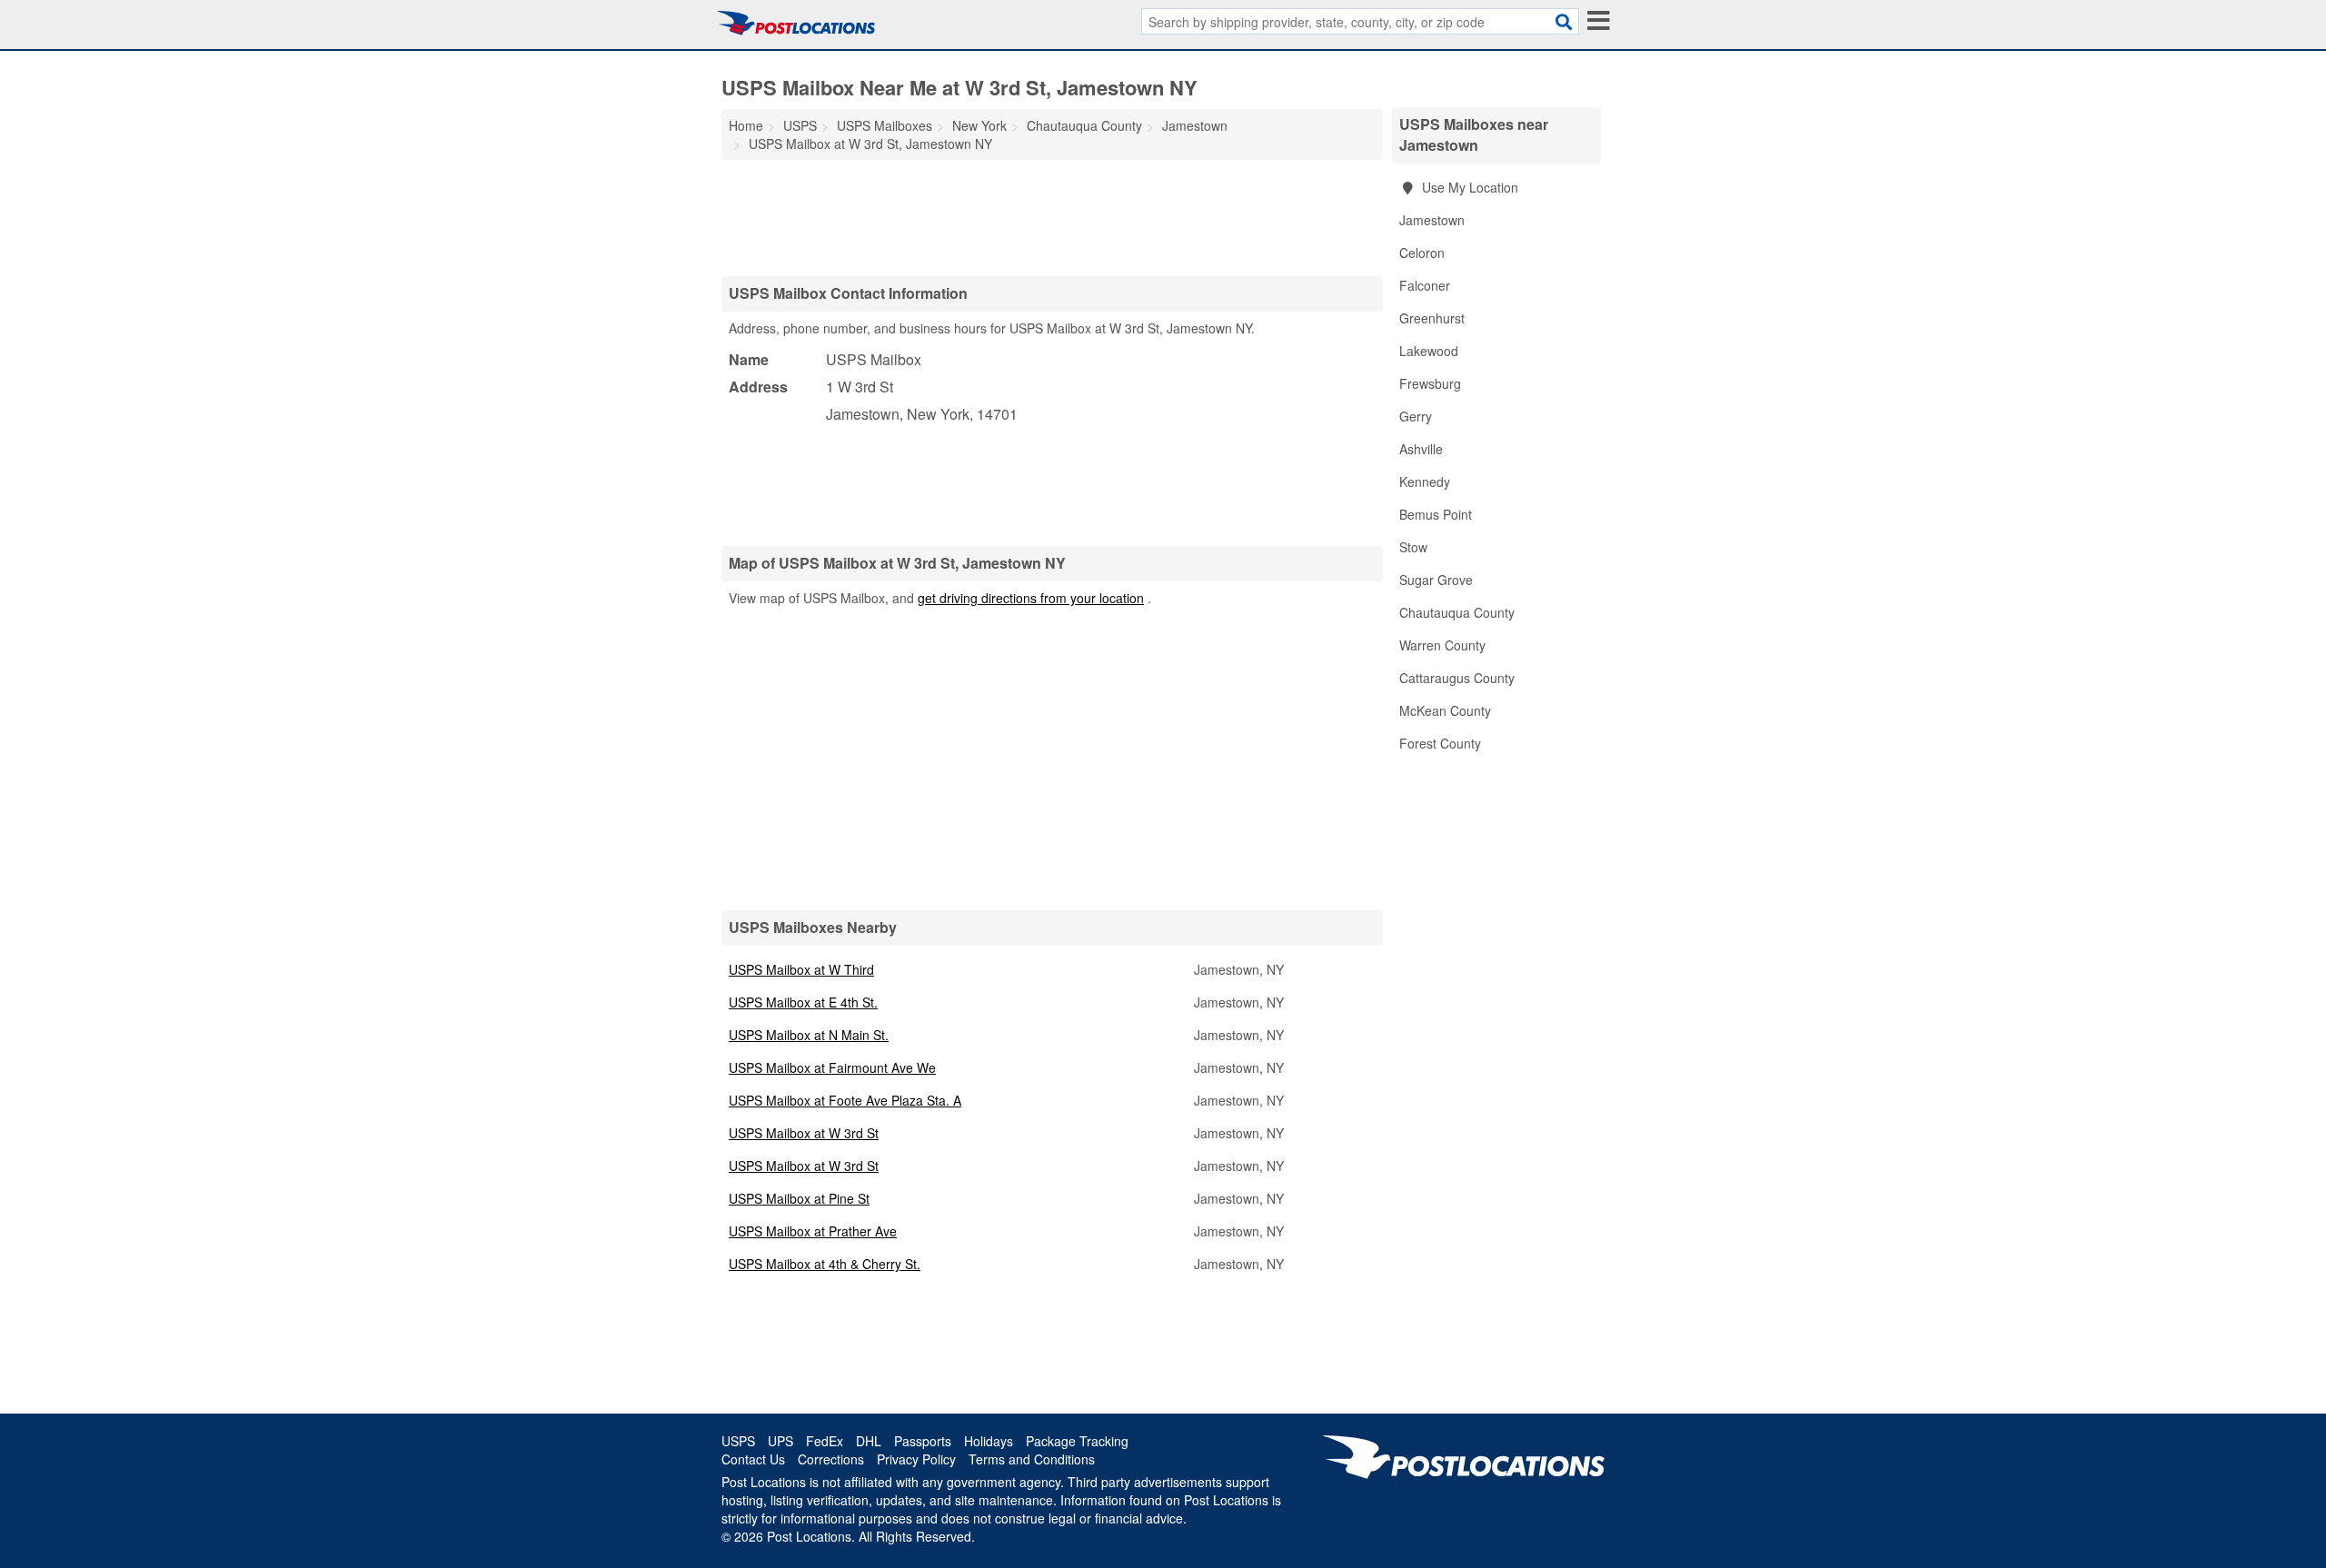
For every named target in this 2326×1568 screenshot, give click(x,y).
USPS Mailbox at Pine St (799, 1198)
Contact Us (753, 1459)
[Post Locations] (796, 23)
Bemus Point (1436, 514)
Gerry (1416, 416)
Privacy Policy (916, 1459)
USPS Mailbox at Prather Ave (813, 1231)
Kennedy (1425, 481)
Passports (923, 1441)
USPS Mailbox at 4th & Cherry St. (825, 1264)
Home (746, 125)
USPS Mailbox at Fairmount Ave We (832, 1067)
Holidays (989, 1441)
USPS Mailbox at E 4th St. (803, 1002)
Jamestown (1432, 220)
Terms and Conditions (1032, 1459)
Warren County (1442, 645)
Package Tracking (1077, 1441)
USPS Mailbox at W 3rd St (804, 1133)
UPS (780, 1441)
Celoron (1422, 253)
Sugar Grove (1436, 580)
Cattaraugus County (1457, 678)
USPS (738, 1441)
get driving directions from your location (1031, 598)
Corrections (831, 1459)
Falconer (1425, 285)
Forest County (1440, 743)
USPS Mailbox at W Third (801, 969)
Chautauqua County (1457, 612)
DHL (869, 1441)
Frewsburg (1430, 383)
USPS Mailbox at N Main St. (809, 1035)
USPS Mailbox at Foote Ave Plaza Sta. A (845, 1100)
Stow (1413, 547)
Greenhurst (1432, 318)
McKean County (1445, 710)
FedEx (825, 1441)
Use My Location (1468, 187)
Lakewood (1429, 351)
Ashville (1421, 449)
